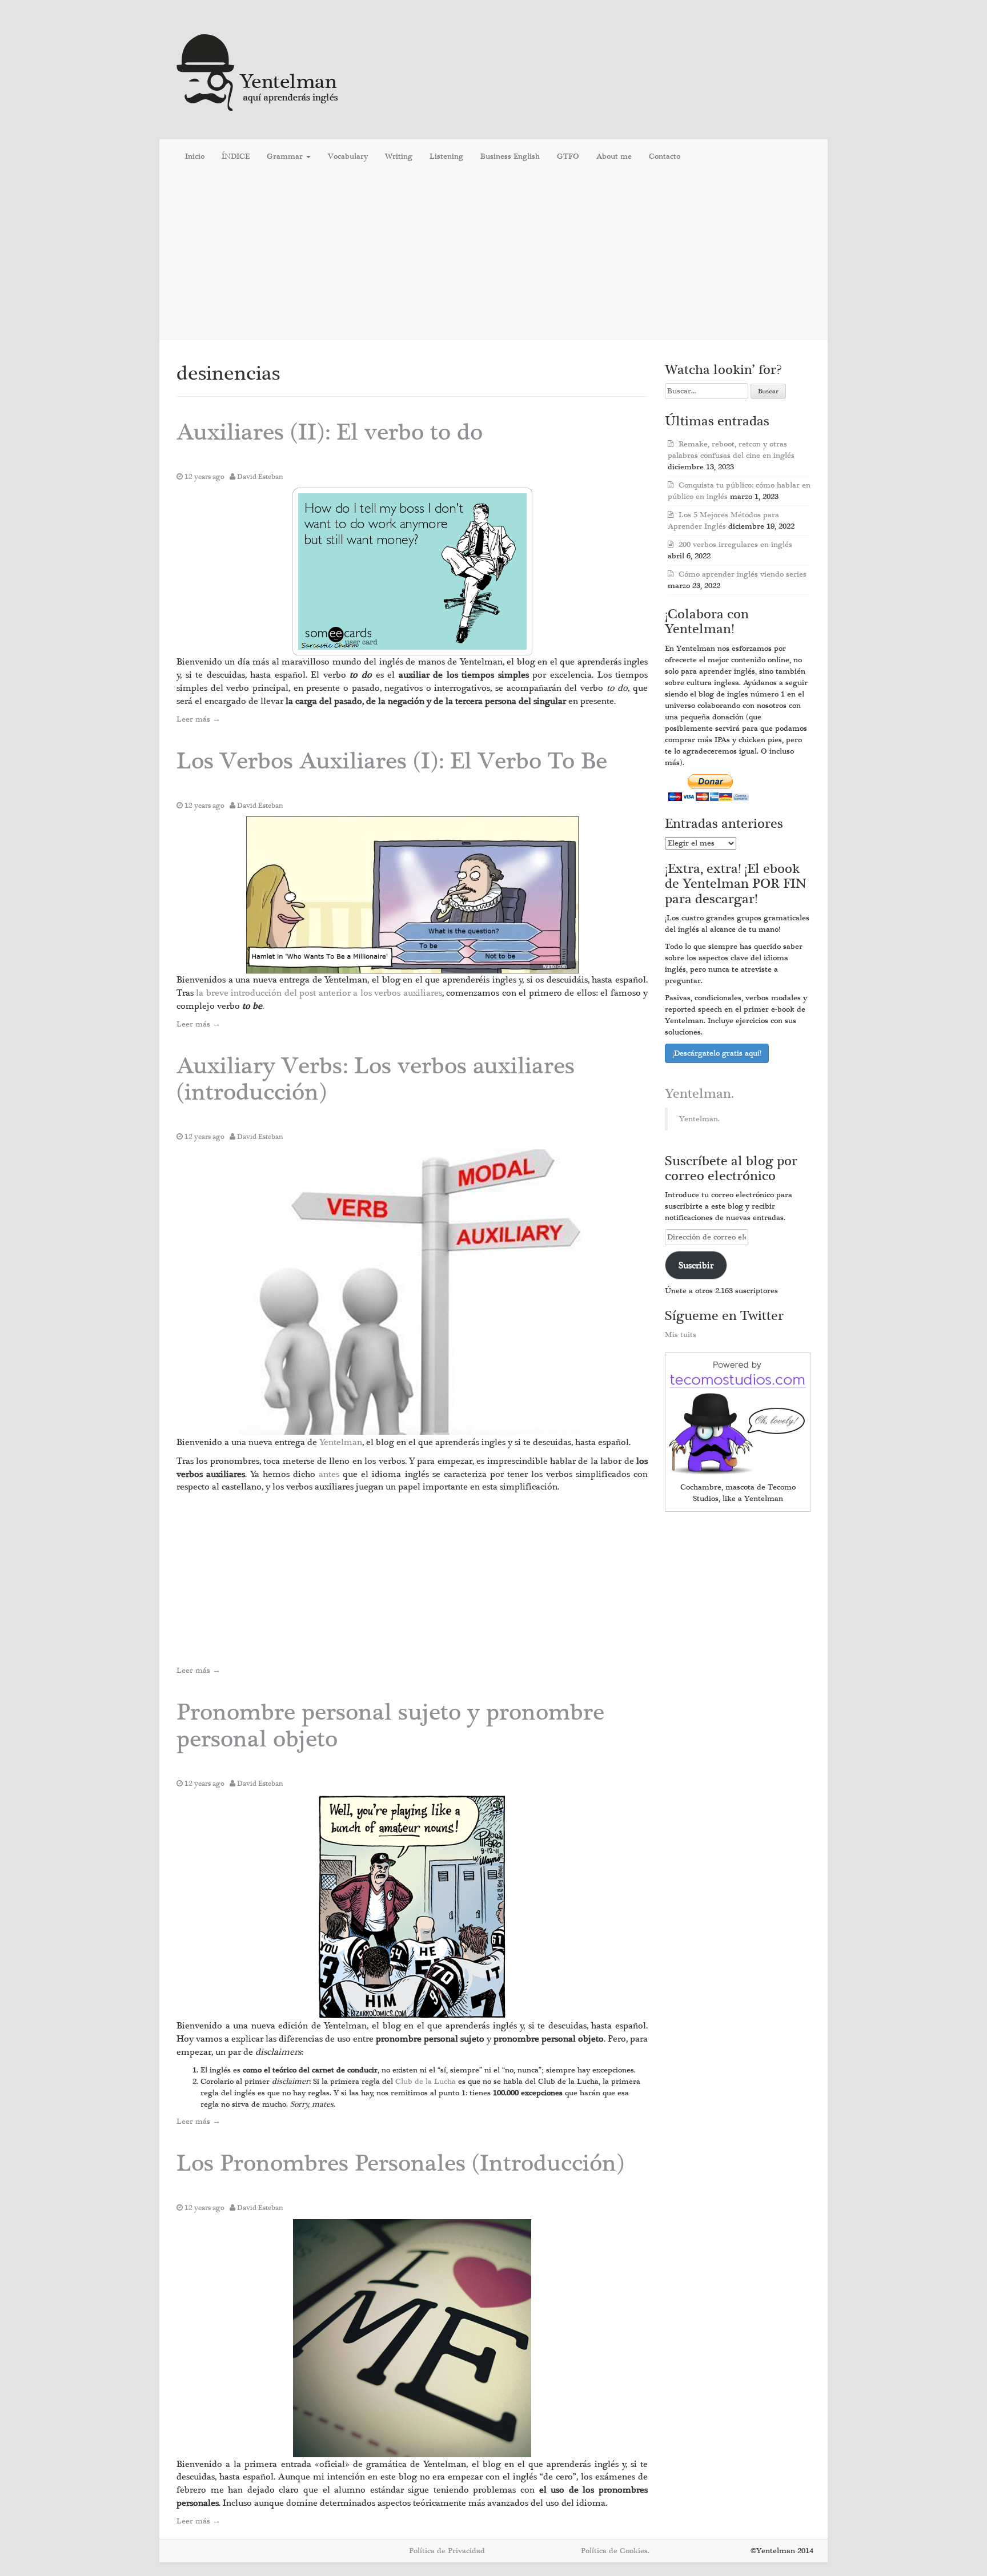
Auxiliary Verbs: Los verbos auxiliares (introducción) (376, 1079)
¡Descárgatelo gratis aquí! (717, 1053)
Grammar (286, 156)
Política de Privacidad (447, 2551)
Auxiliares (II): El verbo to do (330, 432)
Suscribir (696, 1265)
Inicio (195, 156)
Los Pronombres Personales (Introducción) (400, 2164)
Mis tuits (681, 1335)
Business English (510, 156)
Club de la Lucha (427, 2082)
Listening (446, 156)
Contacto (665, 156)
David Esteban (260, 477)
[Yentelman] (258, 71)
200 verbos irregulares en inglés (735, 545)
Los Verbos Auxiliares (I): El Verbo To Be (392, 761)
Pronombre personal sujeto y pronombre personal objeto (390, 1726)
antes (331, 1474)
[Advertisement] (493, 256)
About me (614, 156)
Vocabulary (348, 156)
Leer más (198, 719)
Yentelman (341, 1442)
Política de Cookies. (615, 2551)
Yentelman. (699, 1094)
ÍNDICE (236, 156)
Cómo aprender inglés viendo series (743, 574)
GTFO (568, 156)
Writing (399, 156)
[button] (412, 571)
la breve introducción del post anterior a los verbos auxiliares (319, 993)
